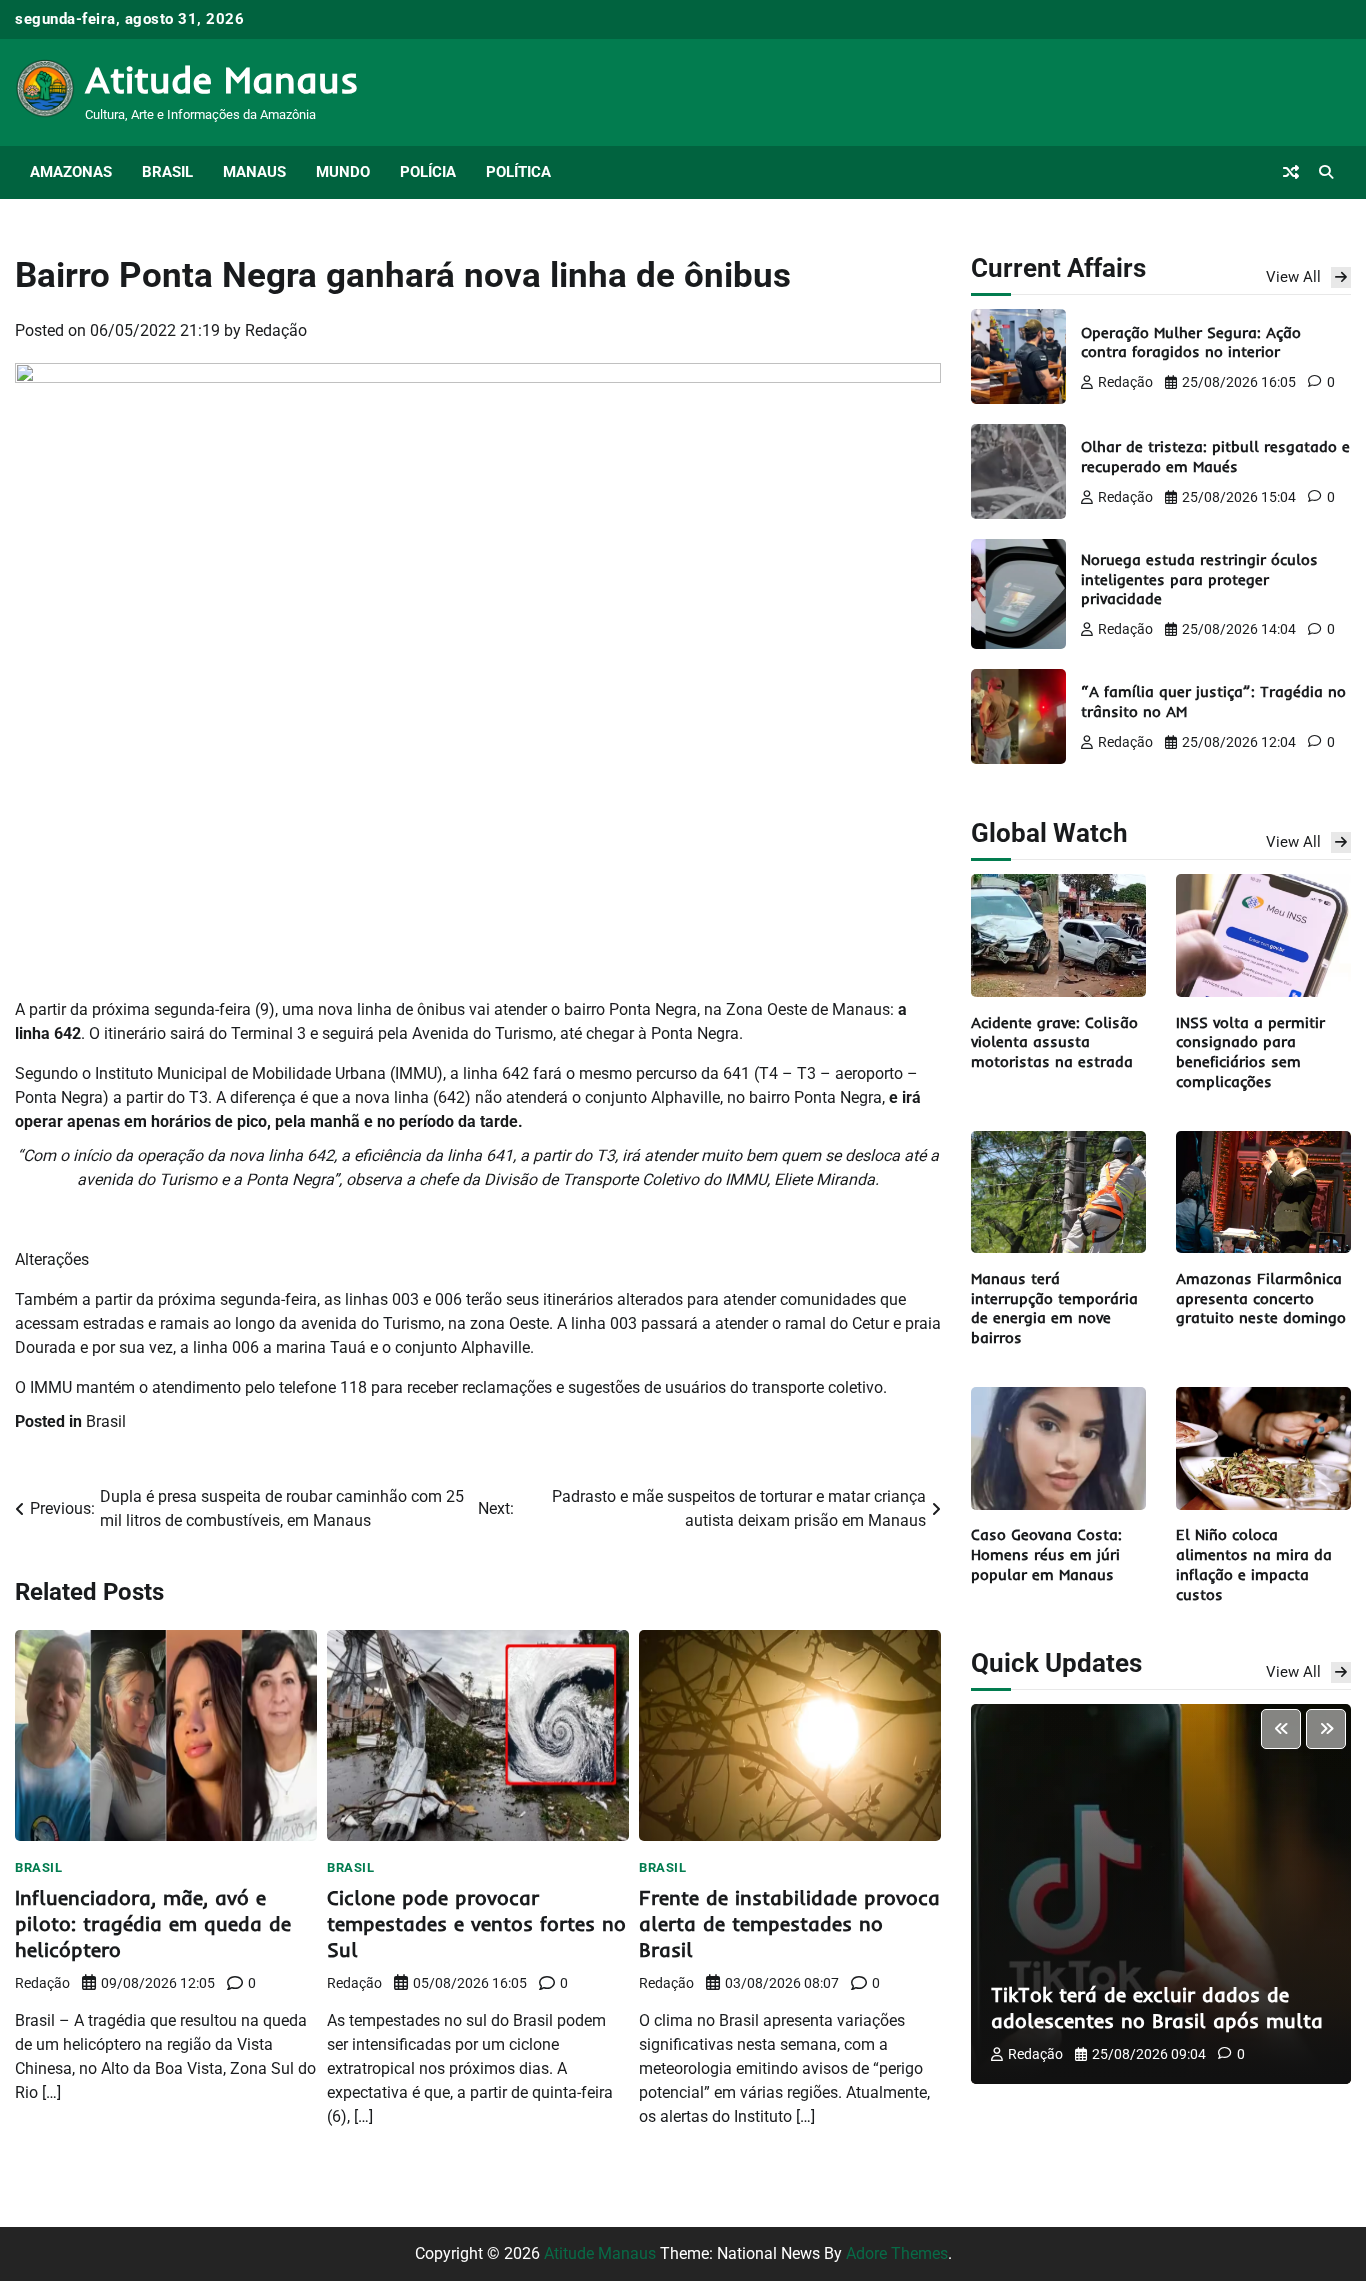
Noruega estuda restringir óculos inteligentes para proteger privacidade (1199, 578)
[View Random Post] (1291, 172)
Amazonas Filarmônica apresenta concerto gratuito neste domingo (1261, 1297)
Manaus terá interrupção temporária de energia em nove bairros (1054, 1307)
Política (518, 172)
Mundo (343, 172)
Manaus (254, 172)
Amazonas (71, 172)
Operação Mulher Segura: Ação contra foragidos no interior (1191, 341)
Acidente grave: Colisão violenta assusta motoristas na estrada (1054, 1041)
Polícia (428, 172)
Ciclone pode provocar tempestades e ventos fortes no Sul (476, 1923)
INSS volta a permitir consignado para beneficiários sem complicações (1250, 1051)
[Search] (1326, 172)
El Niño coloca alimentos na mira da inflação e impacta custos (1254, 1564)
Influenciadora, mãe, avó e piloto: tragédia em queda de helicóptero (153, 1923)
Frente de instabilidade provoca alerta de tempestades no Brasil (789, 1923)
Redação (276, 330)
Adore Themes (897, 2253)
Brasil (167, 172)
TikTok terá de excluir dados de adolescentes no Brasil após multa (1157, 2007)
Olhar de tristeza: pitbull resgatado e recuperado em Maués (1215, 456)
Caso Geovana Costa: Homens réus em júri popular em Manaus (1046, 1554)
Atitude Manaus (222, 79)
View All (1293, 276)
